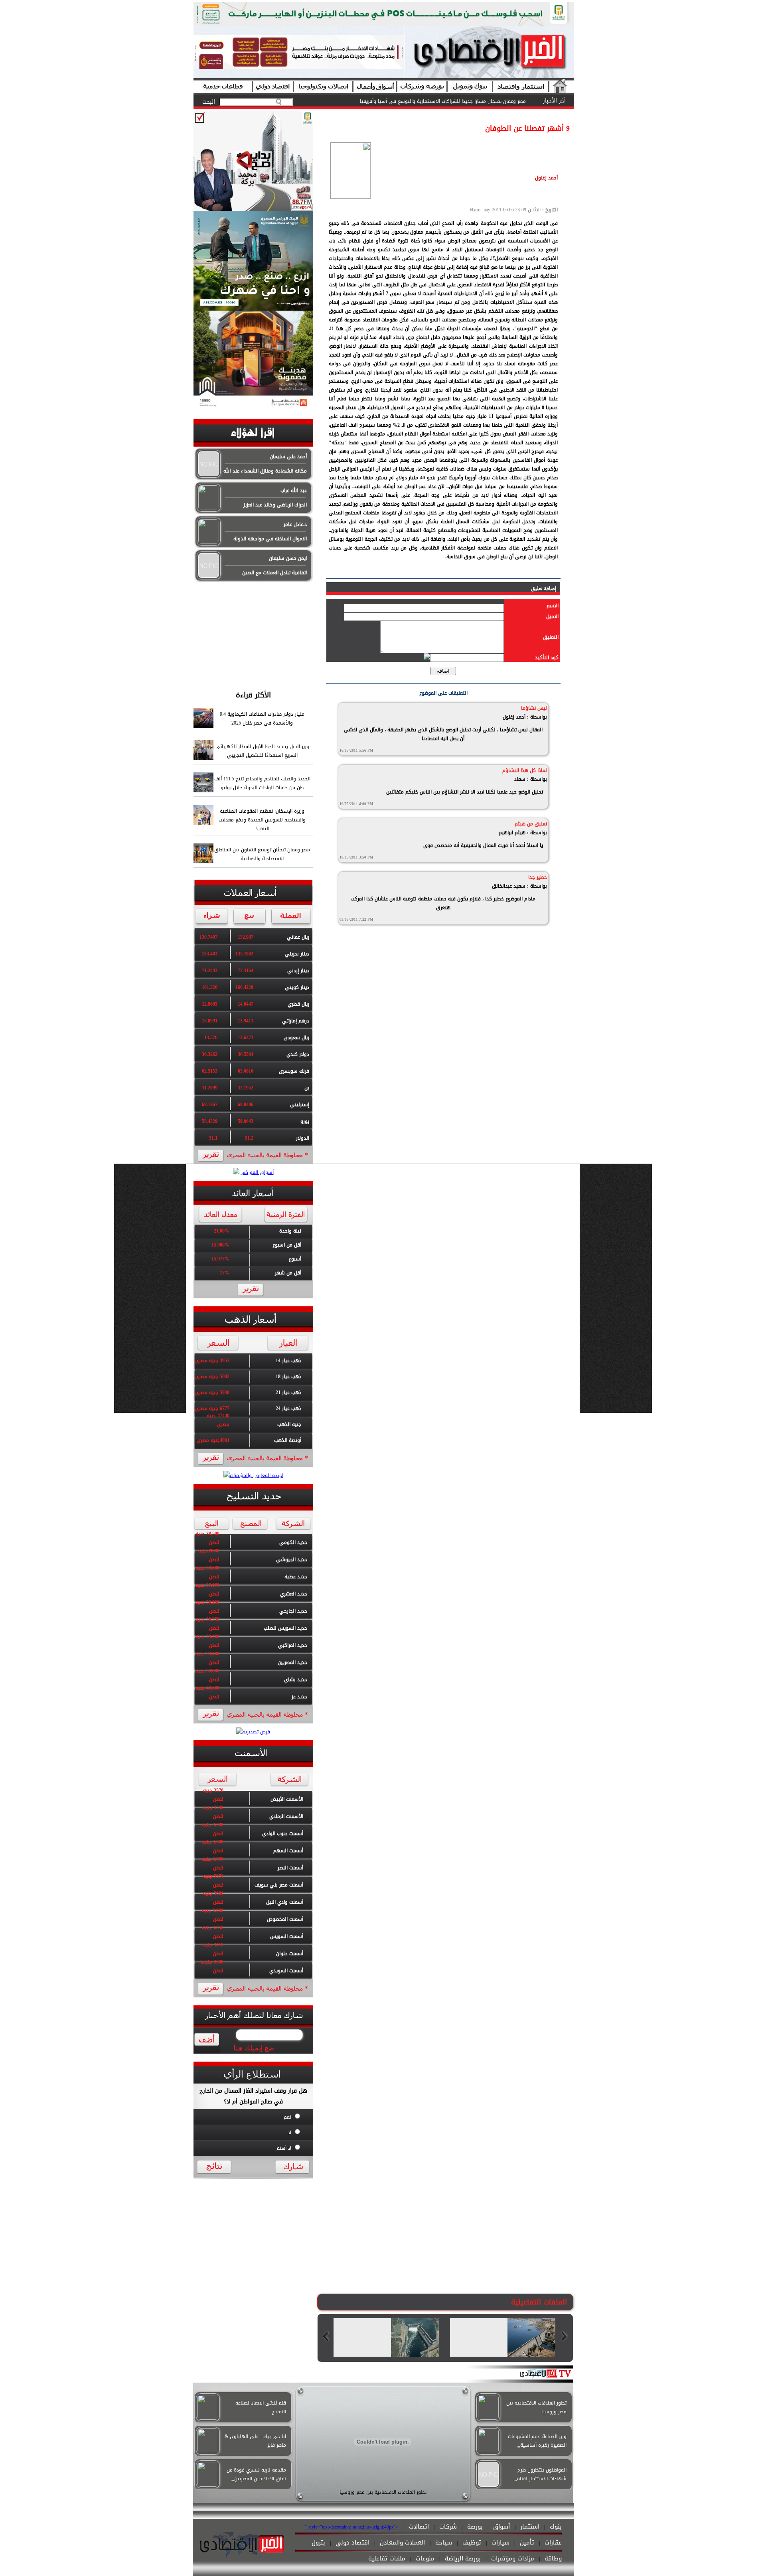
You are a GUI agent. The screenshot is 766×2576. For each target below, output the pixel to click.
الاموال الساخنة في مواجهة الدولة (270, 539)
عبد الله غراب (294, 490)
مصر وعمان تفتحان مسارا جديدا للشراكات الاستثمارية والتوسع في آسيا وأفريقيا (443, 101)
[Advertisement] (253, 632)
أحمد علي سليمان (288, 457)
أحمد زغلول (546, 178)
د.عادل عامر (295, 524)
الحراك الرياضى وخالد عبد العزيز (275, 505)
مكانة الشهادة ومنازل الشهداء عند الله (265, 471)
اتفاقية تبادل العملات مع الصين (274, 573)
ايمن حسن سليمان (288, 558)
